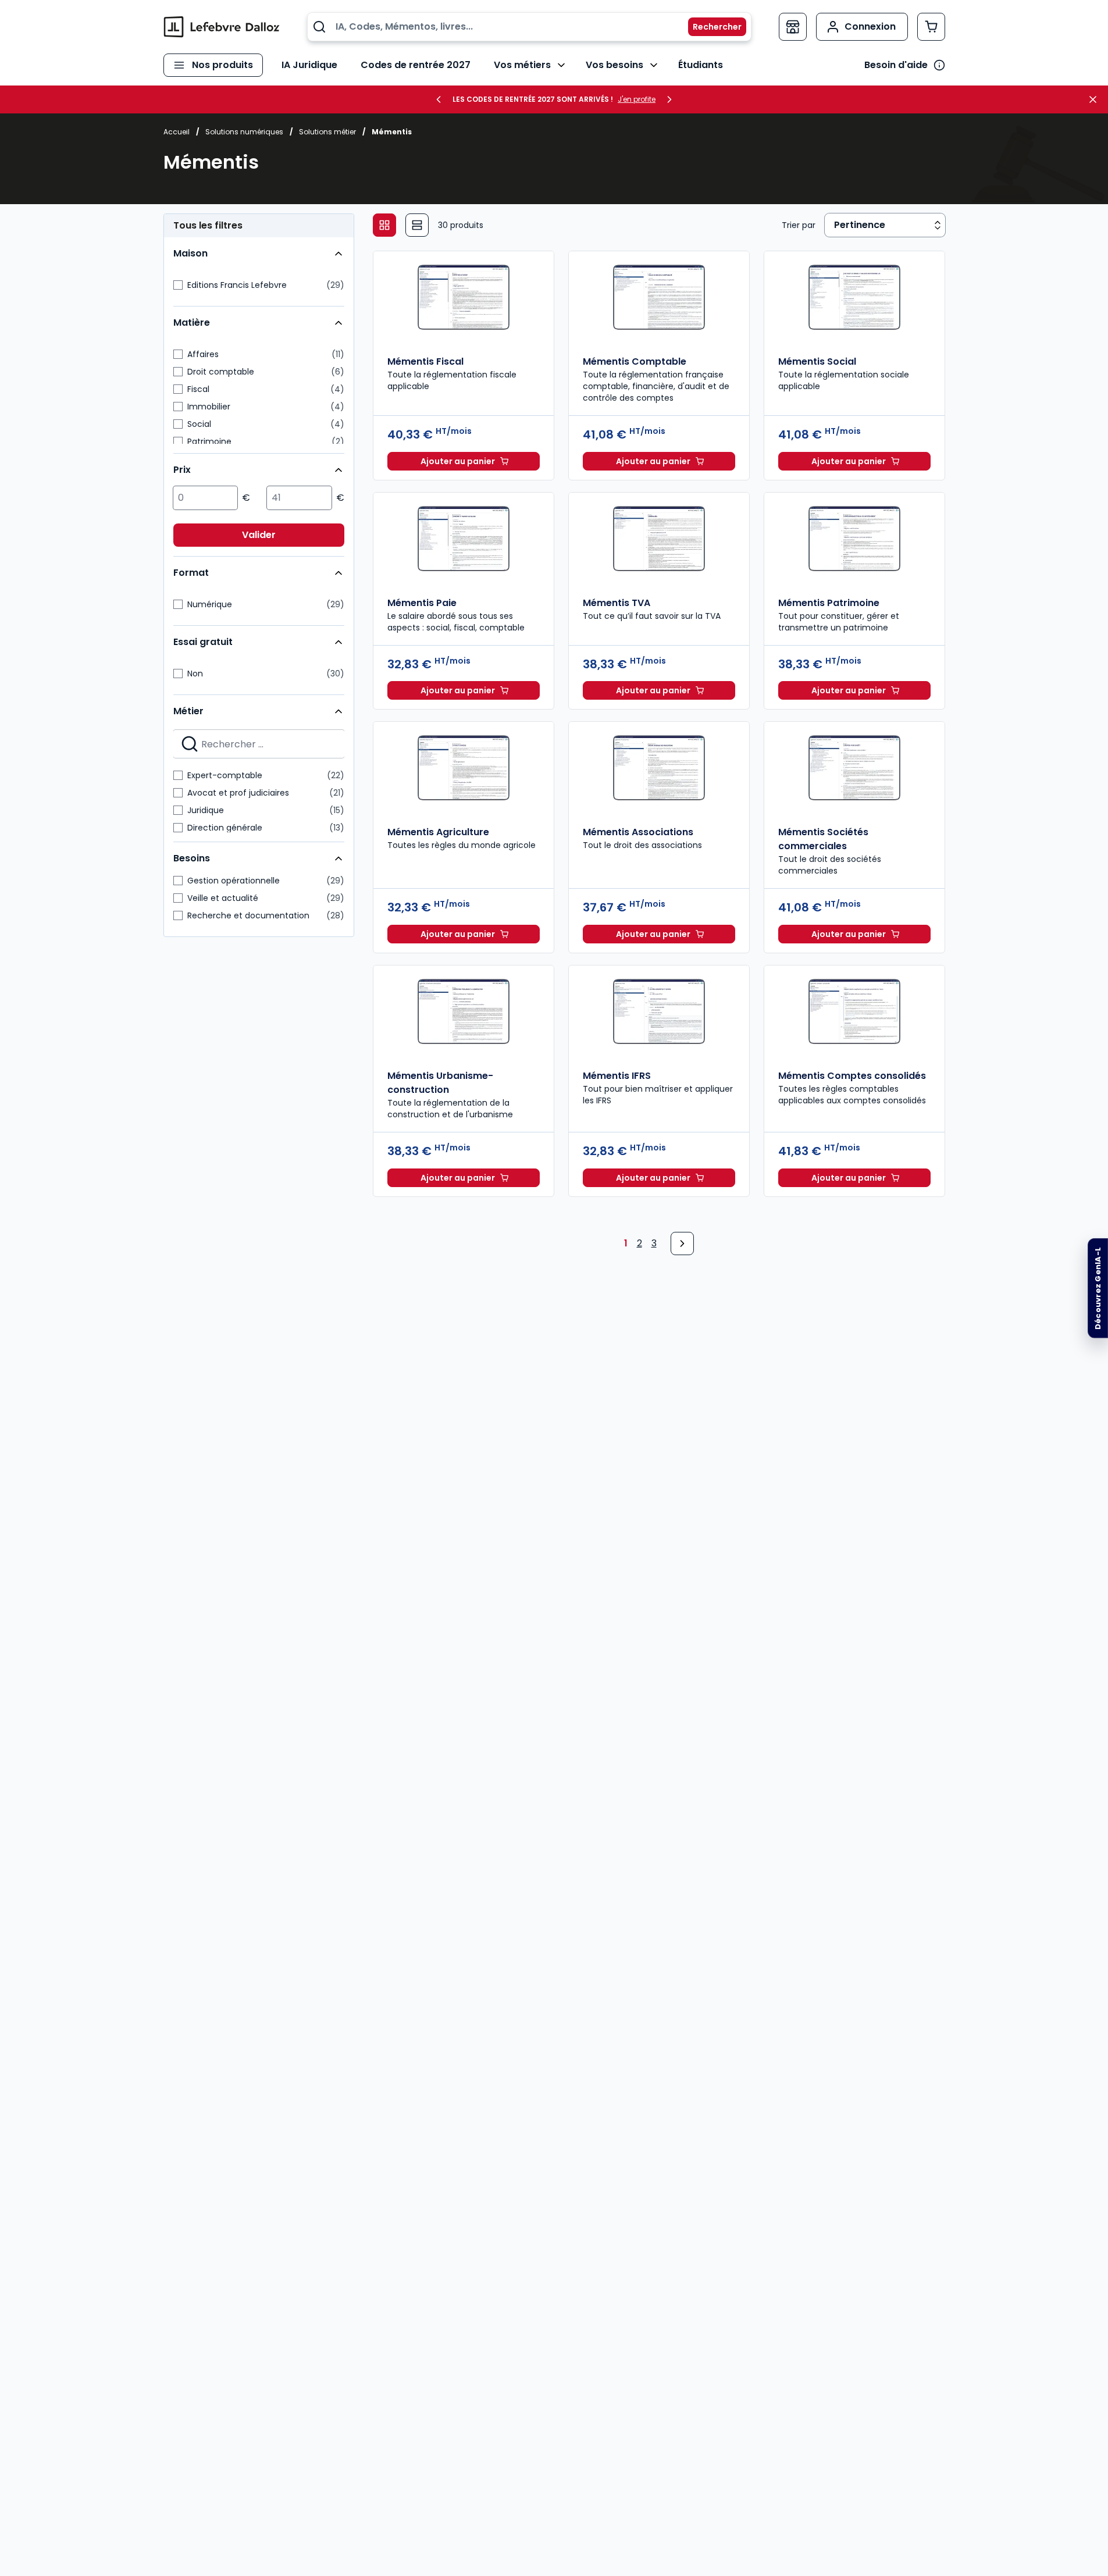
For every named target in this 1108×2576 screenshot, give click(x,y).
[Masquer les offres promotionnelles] (1096, 99)
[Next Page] (682, 1244)
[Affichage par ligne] (417, 225)
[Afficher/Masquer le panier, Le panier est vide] (931, 27)
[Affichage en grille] (384, 225)
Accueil (177, 132)
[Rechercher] (710, 27)
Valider (259, 535)
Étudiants (701, 65)
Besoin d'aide (896, 65)
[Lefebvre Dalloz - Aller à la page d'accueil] (222, 27)
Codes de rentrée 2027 (416, 65)
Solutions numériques (244, 132)
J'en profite (637, 99)
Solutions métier (327, 132)
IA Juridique (309, 65)
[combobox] (529, 27)
